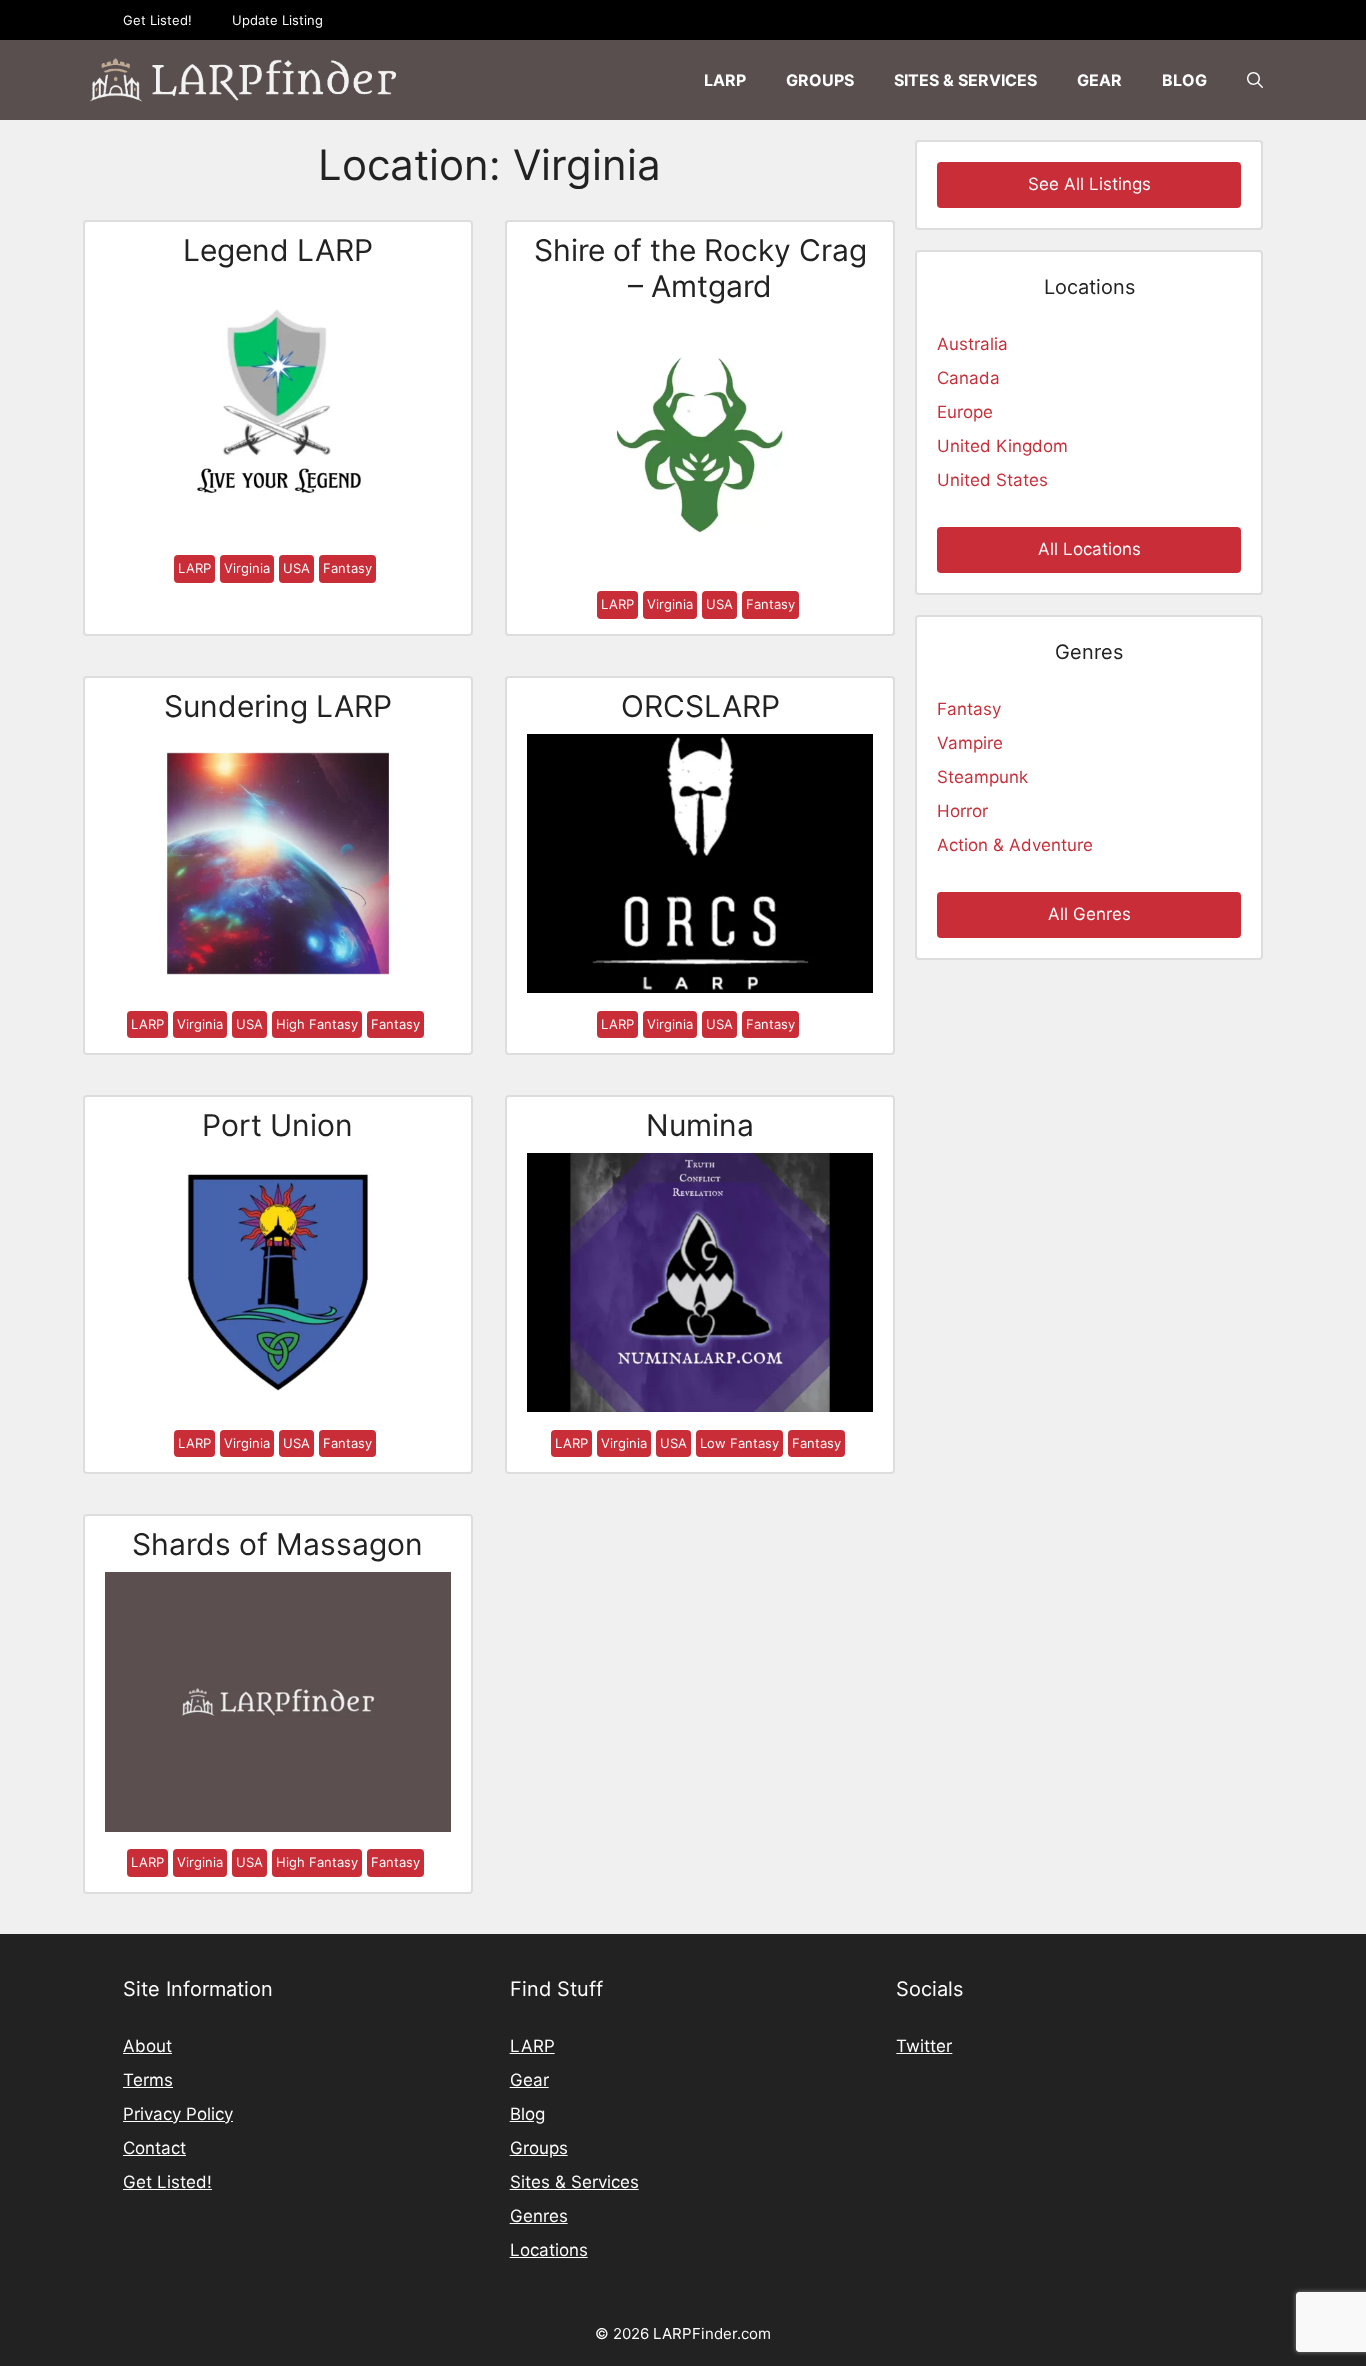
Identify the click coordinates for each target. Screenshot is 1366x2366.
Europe (965, 412)
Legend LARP (278, 250)
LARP (725, 80)
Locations (549, 2250)
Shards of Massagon (277, 1544)
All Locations (1089, 549)
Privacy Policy (178, 2114)
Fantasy (347, 568)
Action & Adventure (1015, 845)
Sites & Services (965, 80)
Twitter (924, 2046)
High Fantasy (317, 1024)
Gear (1099, 80)
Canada (968, 378)
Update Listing (277, 20)
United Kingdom (1002, 446)
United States (992, 480)
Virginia (247, 568)
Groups (820, 80)
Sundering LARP (278, 706)
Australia (972, 344)
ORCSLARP (700, 706)
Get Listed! (157, 20)
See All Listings (1089, 184)
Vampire (970, 743)
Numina (700, 1125)
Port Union (277, 1125)
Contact (154, 2148)
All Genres (1089, 914)
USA (296, 568)
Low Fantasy (739, 1443)
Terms (148, 2080)
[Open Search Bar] (1255, 80)
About (147, 2046)
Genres (539, 2216)
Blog (1184, 80)
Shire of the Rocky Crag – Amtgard (700, 268)
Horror (962, 811)
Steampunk (982, 777)
